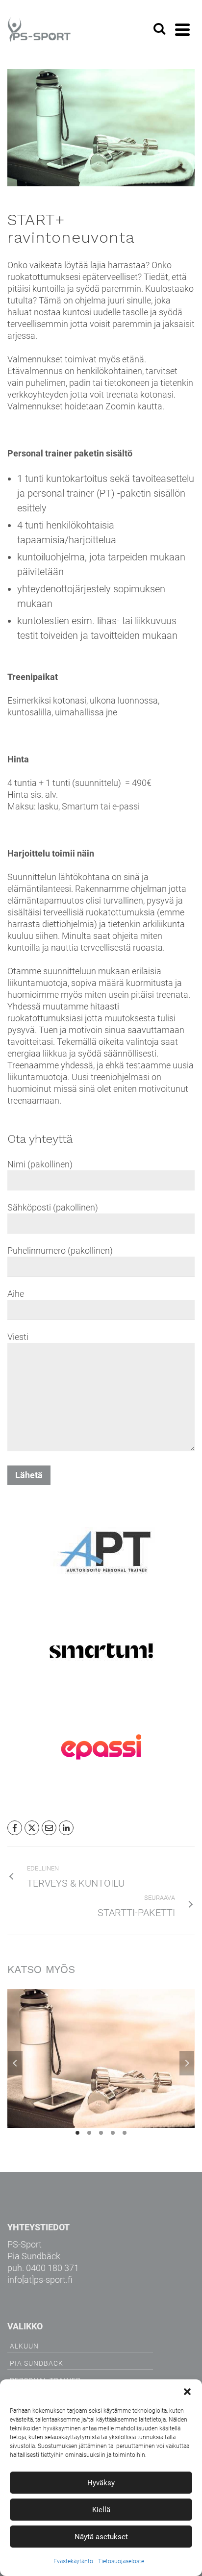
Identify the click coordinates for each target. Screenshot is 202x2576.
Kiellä (101, 2510)
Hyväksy (101, 2483)
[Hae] (159, 29)
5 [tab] (125, 2133)
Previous (15, 2063)
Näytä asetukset (101, 2537)
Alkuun (24, 2346)
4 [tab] (113, 2133)
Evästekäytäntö (73, 2561)
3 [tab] (101, 2133)
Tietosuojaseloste (121, 2561)
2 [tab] (89, 2133)
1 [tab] (77, 2133)
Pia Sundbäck (37, 2363)
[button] (187, 2392)
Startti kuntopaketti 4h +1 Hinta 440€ (101, 2073)
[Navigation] (182, 29)
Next (187, 2063)
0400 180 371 (52, 2268)
